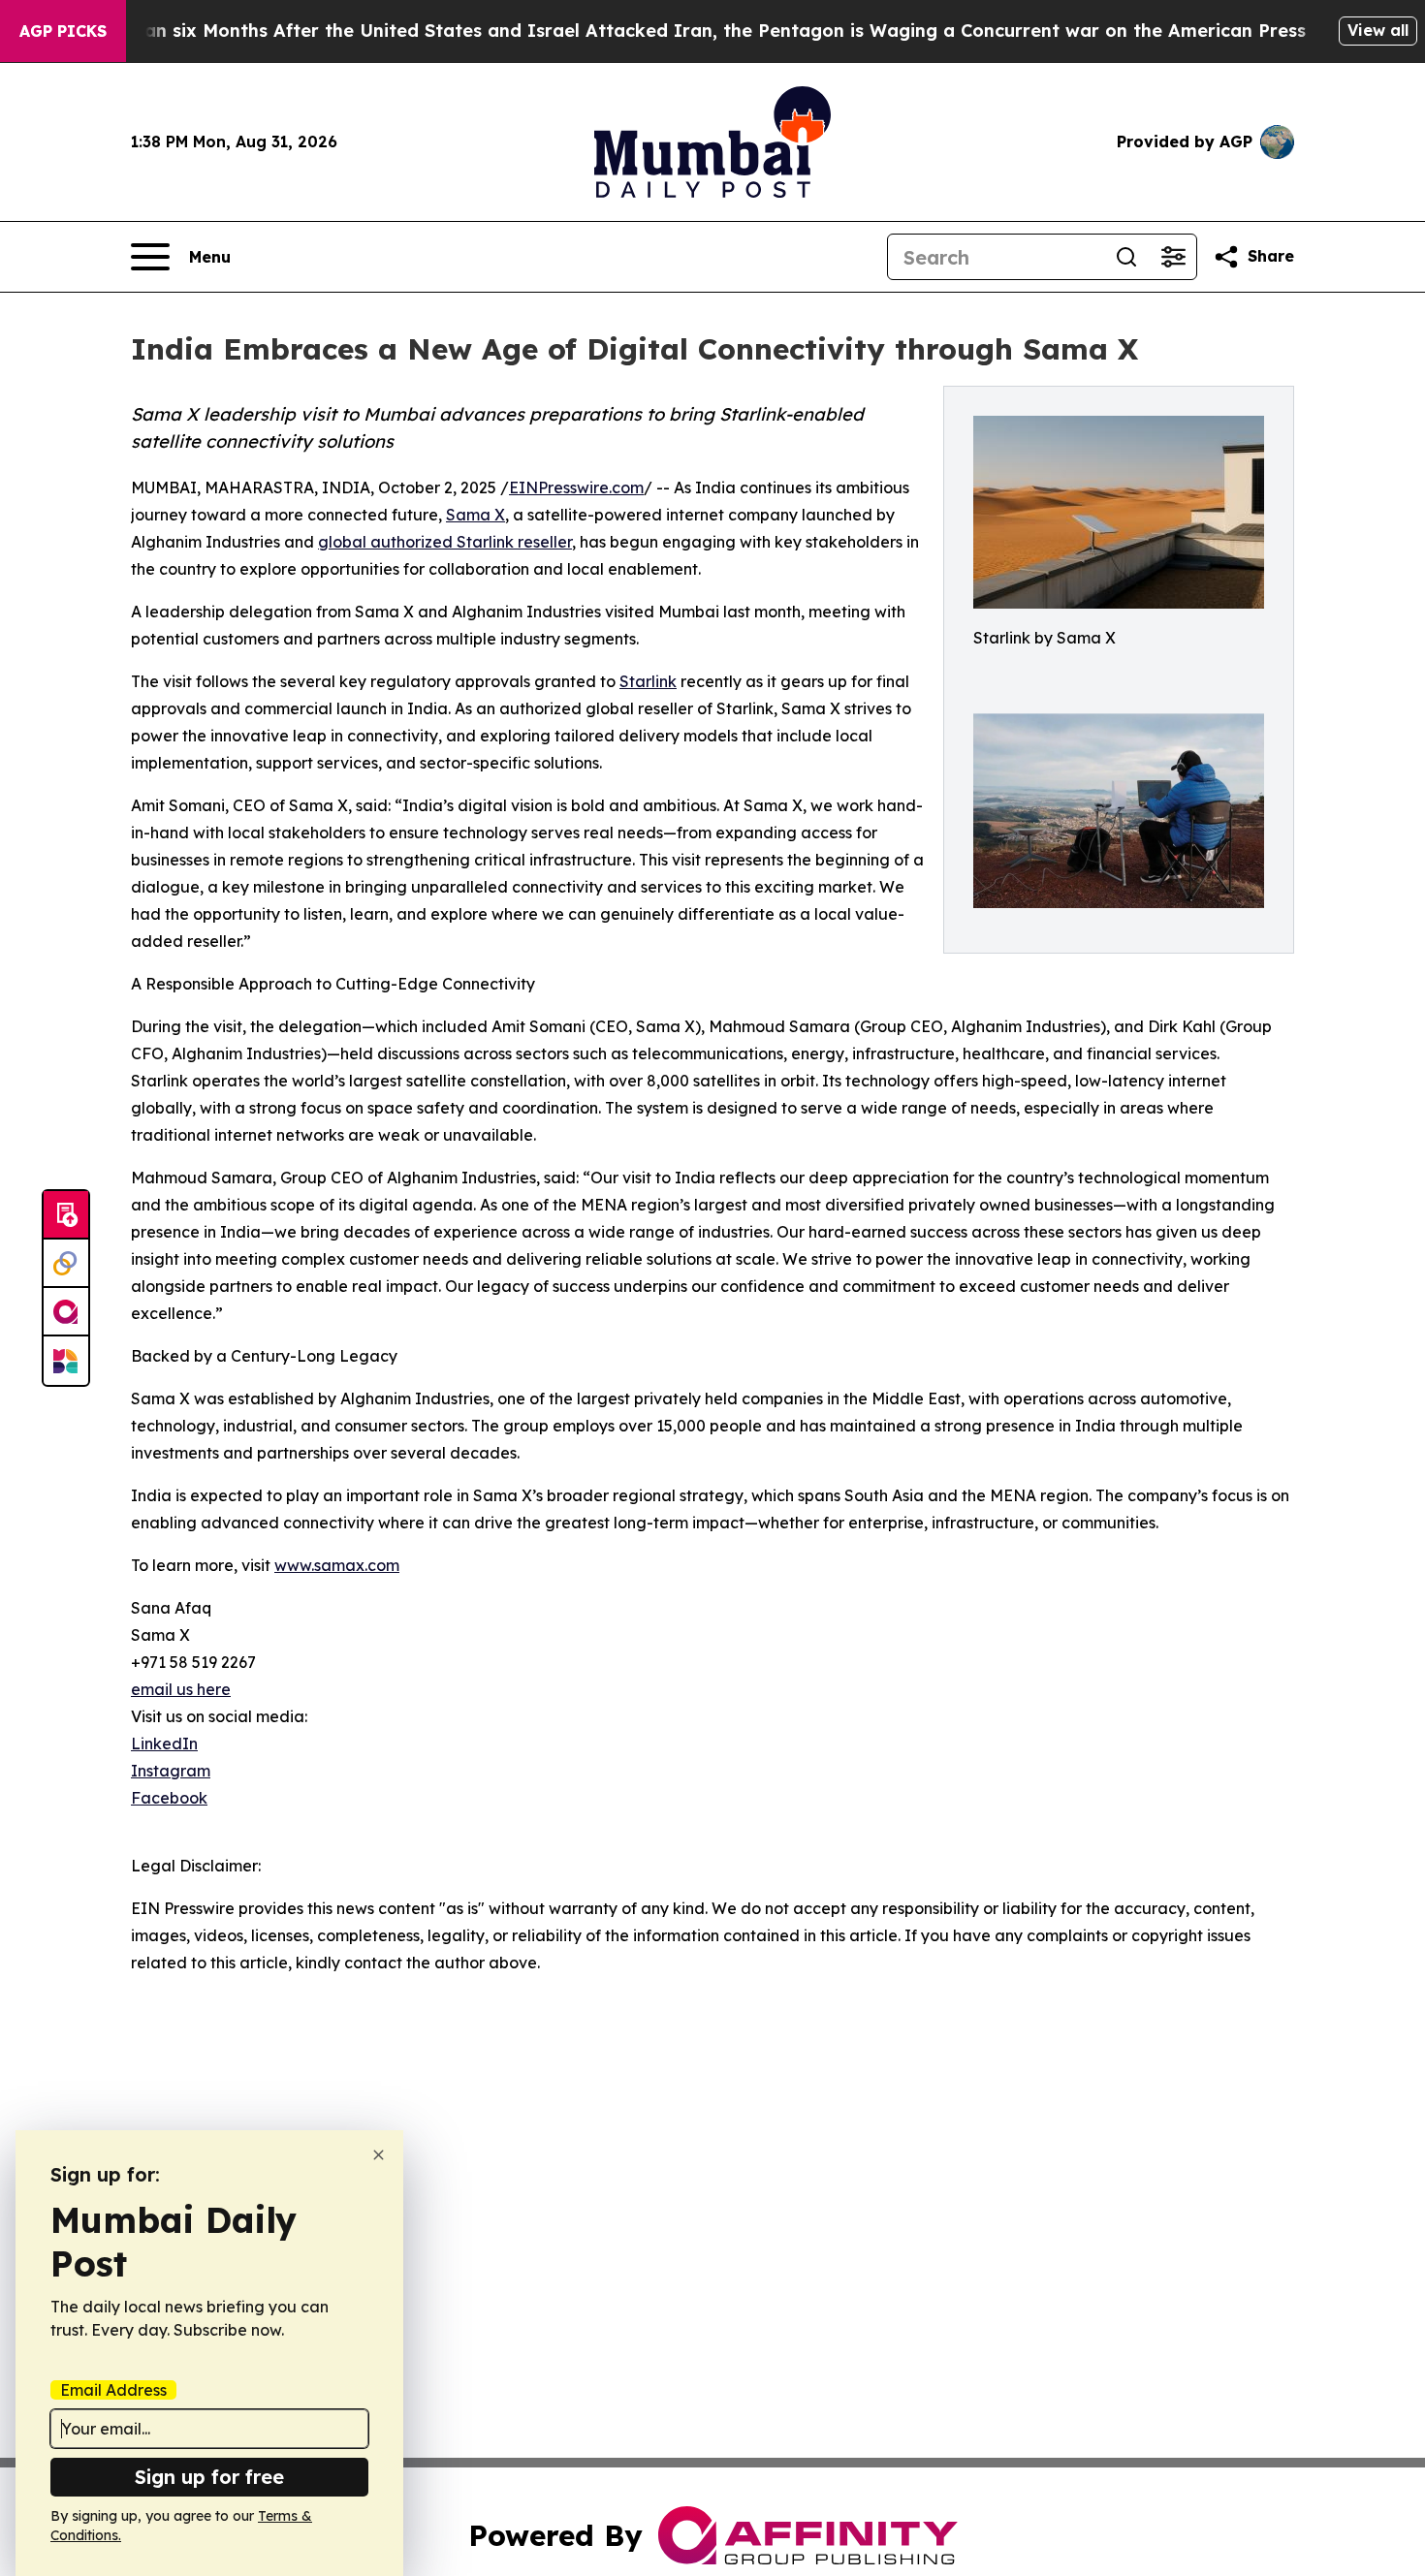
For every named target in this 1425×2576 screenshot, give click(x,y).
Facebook (169, 1798)
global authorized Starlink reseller (445, 542)
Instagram (171, 1771)
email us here (181, 1689)
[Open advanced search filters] (1173, 257)
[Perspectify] (66, 1264)
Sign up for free (209, 2477)
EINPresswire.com (576, 487)
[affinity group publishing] (66, 1312)
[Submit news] (66, 1215)
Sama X (475, 515)
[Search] (1126, 257)
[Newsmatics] (66, 1361)
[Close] (379, 2155)
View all (1378, 30)
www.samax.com (337, 1565)
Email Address (113, 2390)
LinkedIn (164, 1744)
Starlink (648, 681)
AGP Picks (63, 31)
